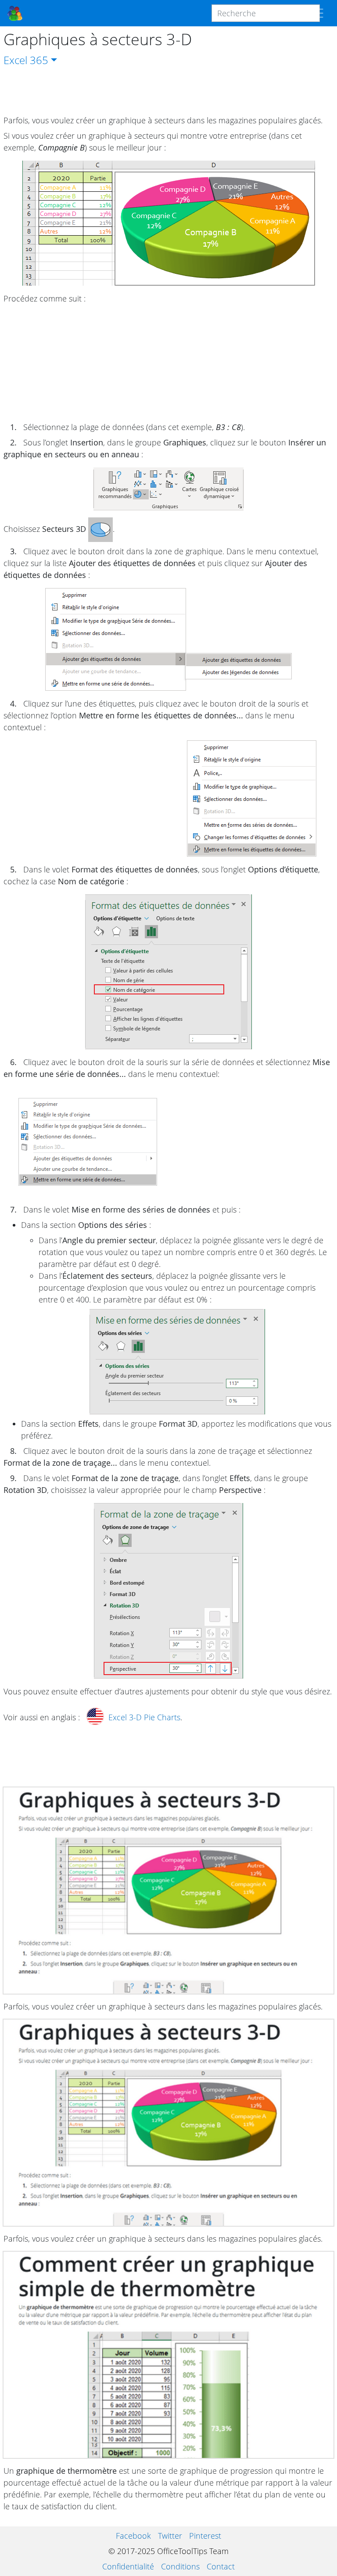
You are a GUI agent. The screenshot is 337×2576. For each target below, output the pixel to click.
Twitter (170, 2536)
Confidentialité (128, 2566)
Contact (221, 2566)
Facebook (133, 2536)
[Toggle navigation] (317, 13)
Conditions (180, 2566)
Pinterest (205, 2536)
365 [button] (39, 60)
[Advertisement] (168, 91)
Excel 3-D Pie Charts (144, 1717)
